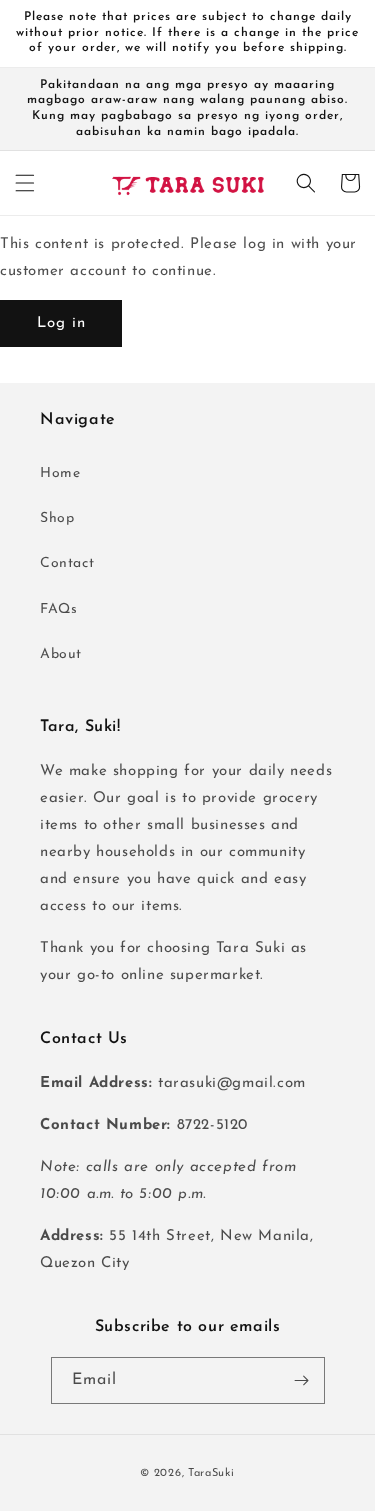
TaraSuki (211, 1473)
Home (60, 473)
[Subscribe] (302, 1380)
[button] (25, 183)
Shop (57, 518)
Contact (67, 563)
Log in (61, 323)
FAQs (58, 609)
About (61, 654)
